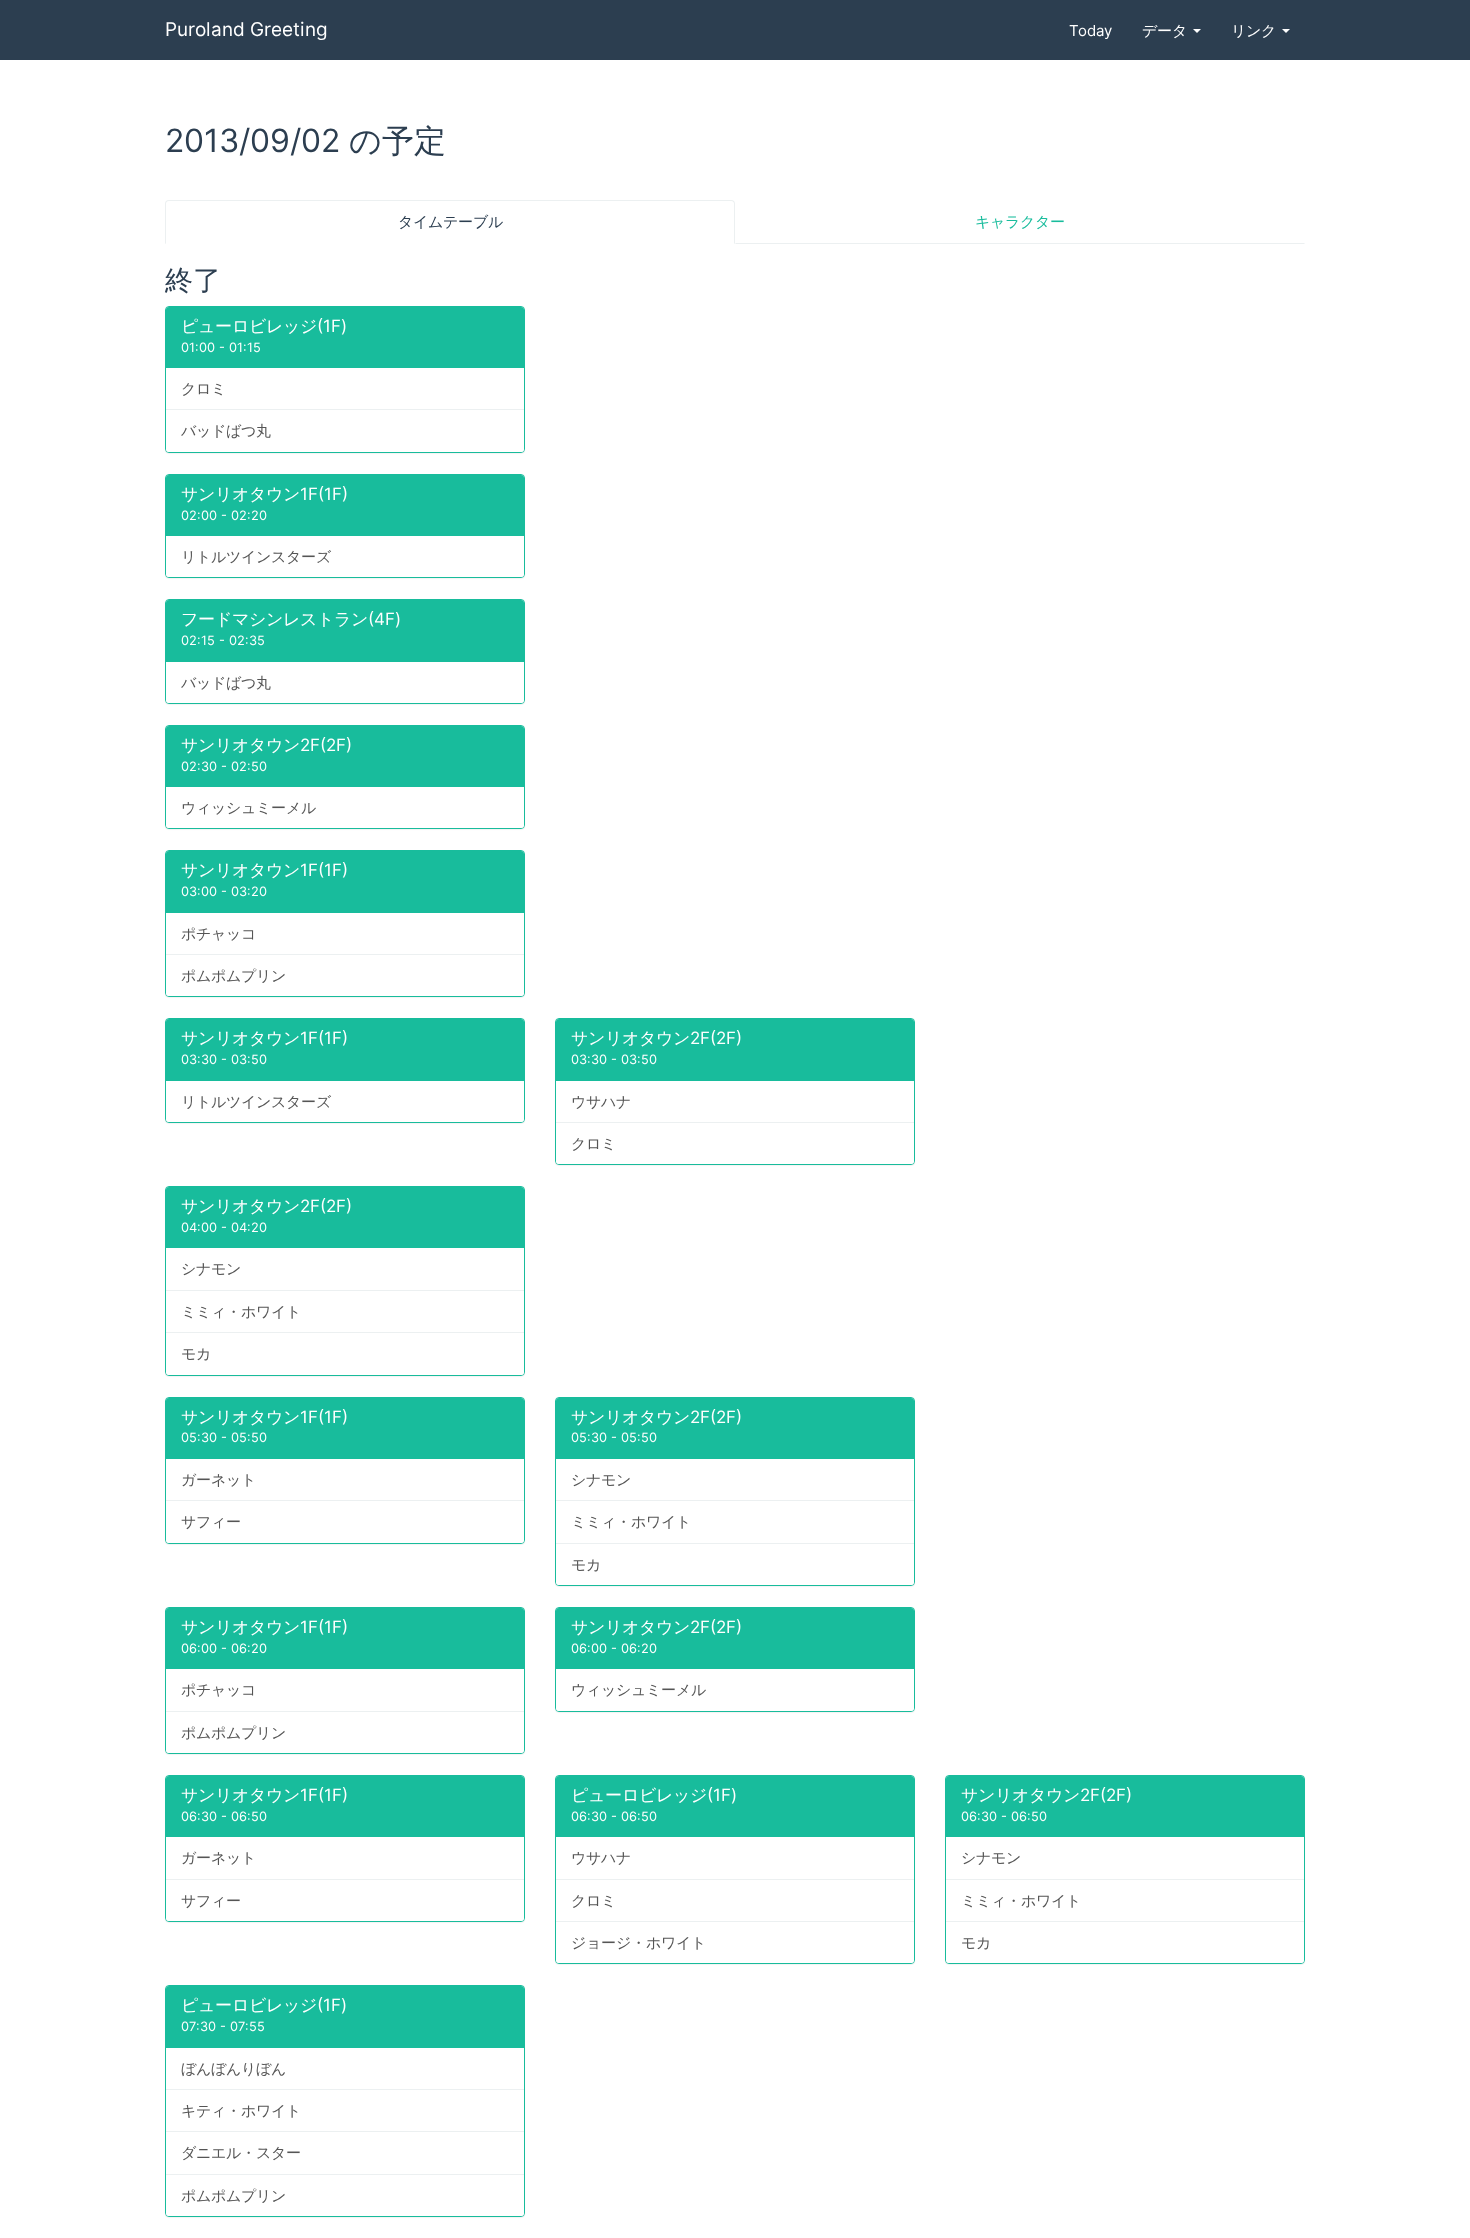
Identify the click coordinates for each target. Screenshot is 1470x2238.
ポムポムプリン (233, 975)
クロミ (203, 388)
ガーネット (218, 1479)
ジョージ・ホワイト (638, 1942)
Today (1090, 30)
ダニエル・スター (241, 2152)
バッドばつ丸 (226, 430)
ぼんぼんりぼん (233, 2068)
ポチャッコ (218, 933)
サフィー (211, 1521)
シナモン (211, 1268)
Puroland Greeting (246, 29)
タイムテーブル (450, 221)
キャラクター (1020, 221)
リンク (1255, 30)
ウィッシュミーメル (248, 807)
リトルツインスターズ (256, 556)
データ (1166, 30)
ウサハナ (601, 1101)
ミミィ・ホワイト (241, 1311)
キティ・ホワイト (241, 2110)
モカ (196, 1353)
